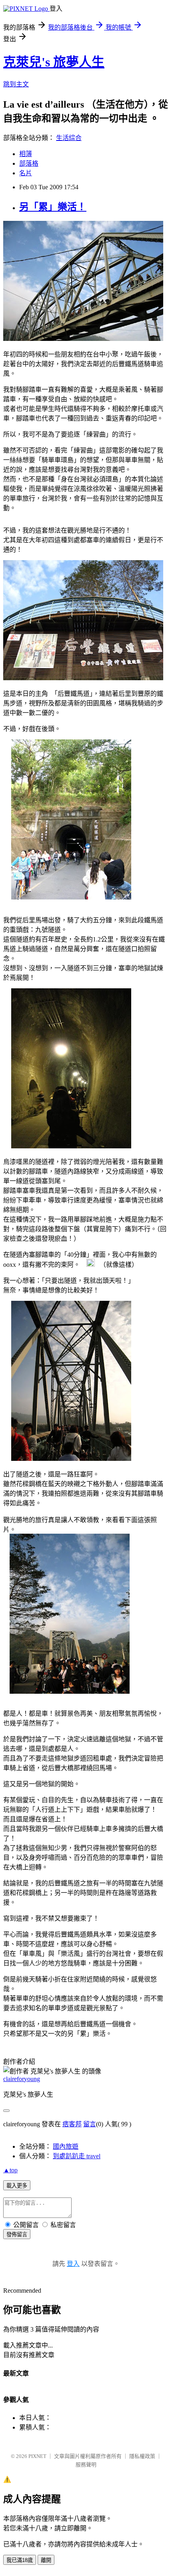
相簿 (26, 154)
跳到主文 (16, 84)
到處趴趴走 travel (77, 2156)
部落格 (29, 163)
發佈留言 (17, 2234)
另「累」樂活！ (53, 207)
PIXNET (37, 2456)
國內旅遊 (66, 2146)
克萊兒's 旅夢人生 (54, 62)
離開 (46, 2560)
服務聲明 (86, 2465)
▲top (10, 2170)
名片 (26, 173)
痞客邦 (72, 2124)
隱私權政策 (142, 2456)
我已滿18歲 (20, 2560)
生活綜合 (69, 138)
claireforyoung (22, 2079)
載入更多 (17, 2186)
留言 (90, 2124)
